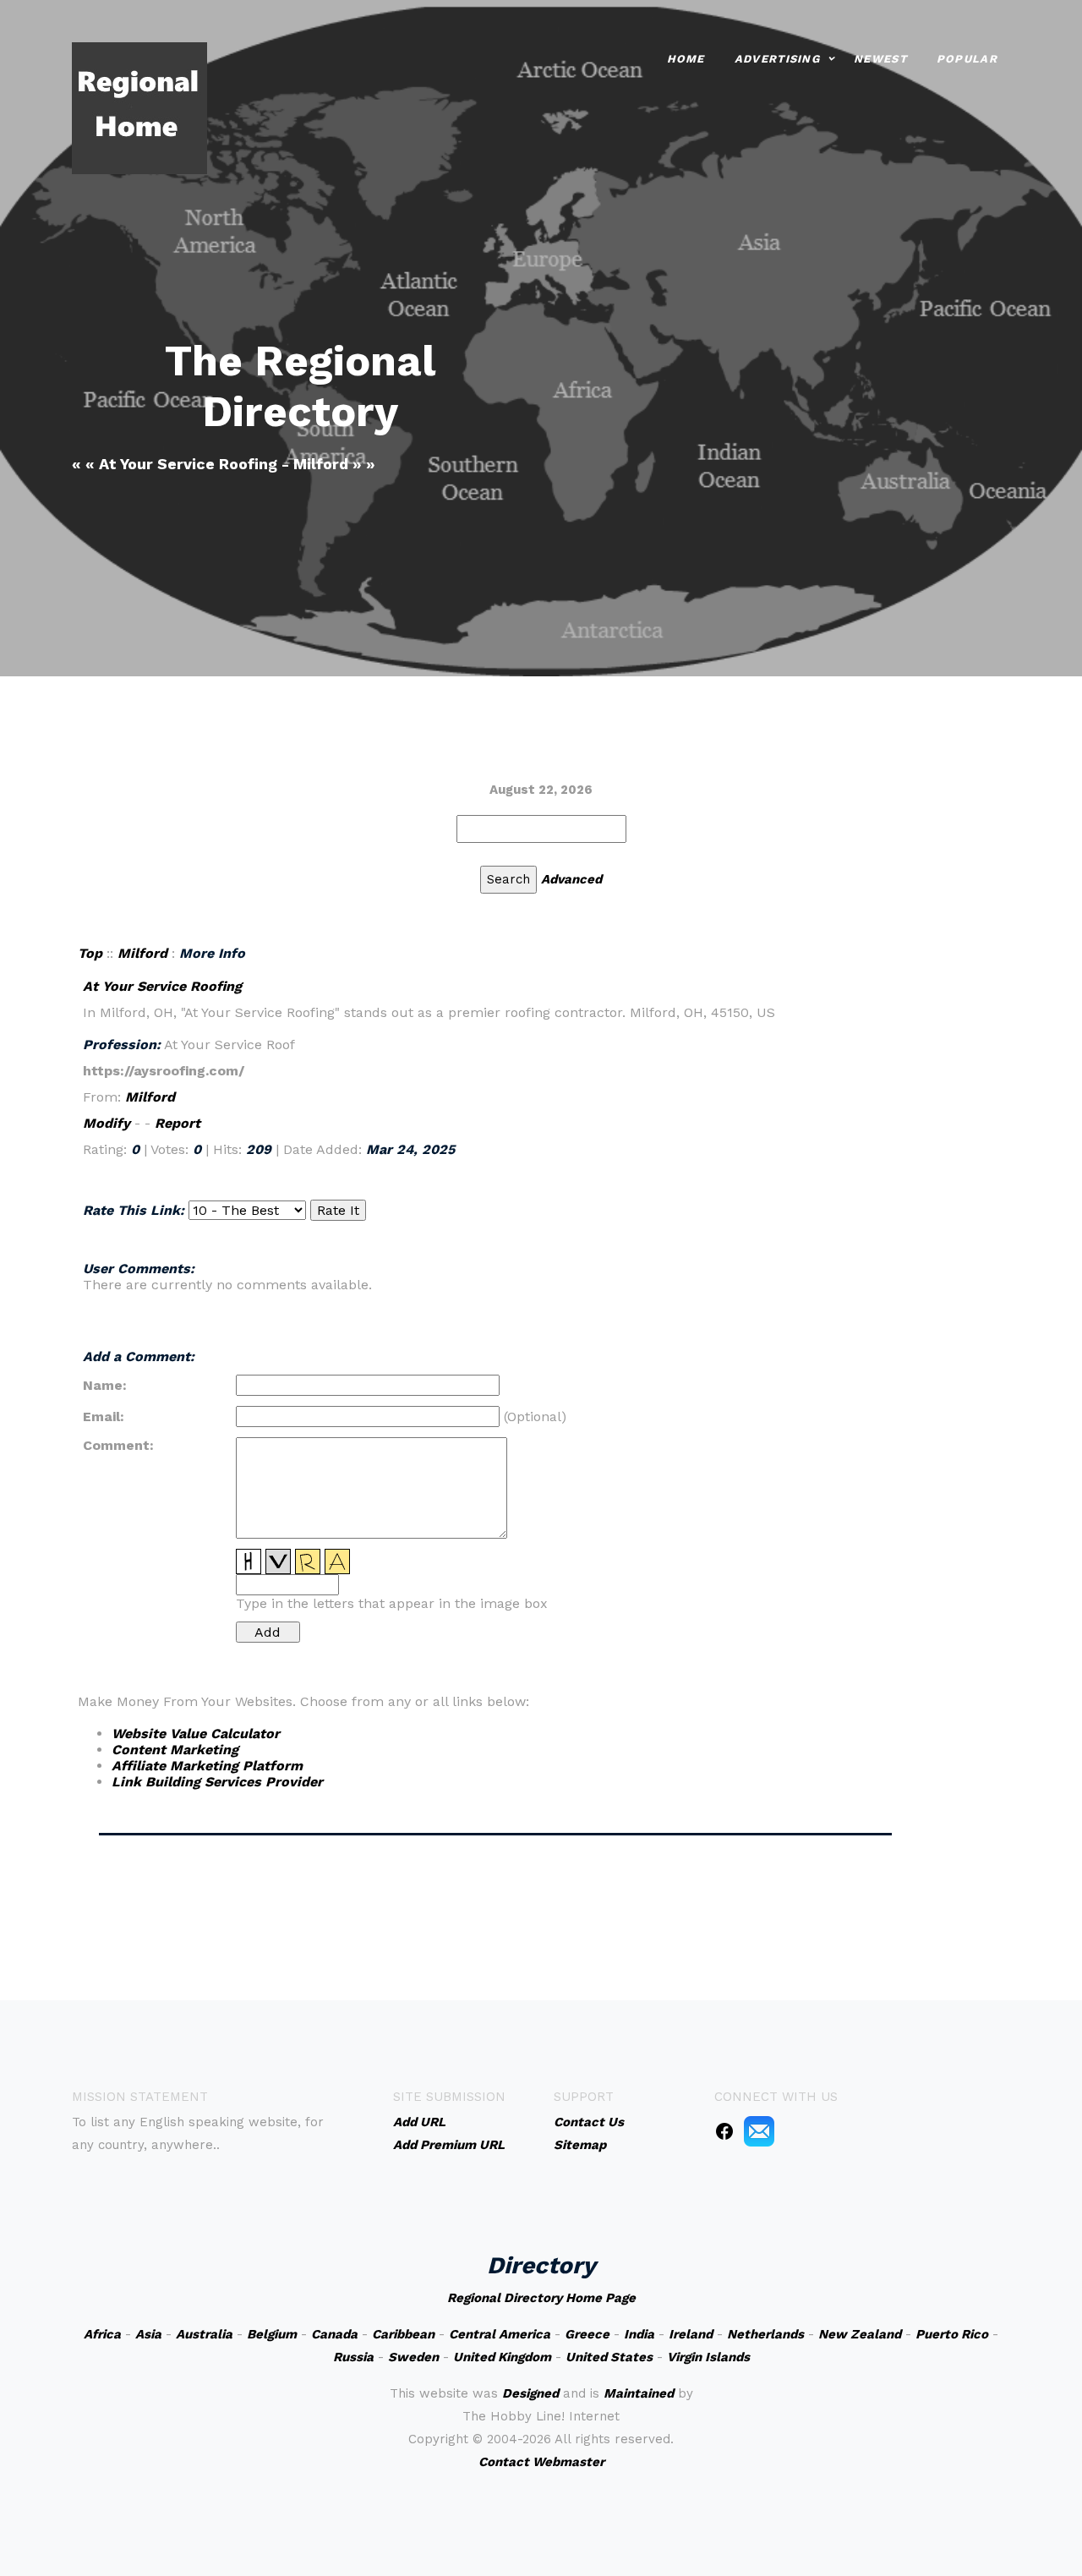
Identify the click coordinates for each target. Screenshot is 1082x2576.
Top (90, 953)
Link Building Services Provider (217, 1782)
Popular (967, 59)
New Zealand (860, 2334)
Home (686, 59)
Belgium (272, 2334)
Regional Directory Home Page (541, 2298)
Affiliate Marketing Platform (207, 1766)
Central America (500, 2334)
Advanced (571, 879)
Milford (142, 953)
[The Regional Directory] (139, 107)
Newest (880, 59)
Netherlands (765, 2334)
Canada (334, 2334)
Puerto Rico (952, 2334)
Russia (353, 2357)
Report (178, 1123)
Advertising (777, 59)
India (639, 2334)
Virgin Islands (708, 2357)
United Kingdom (502, 2357)
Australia (204, 2334)
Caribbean (403, 2334)
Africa (102, 2334)
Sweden (413, 2357)
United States (609, 2357)
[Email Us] (759, 2130)
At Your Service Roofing (162, 986)
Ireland (691, 2334)
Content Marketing (175, 1750)
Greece (587, 2334)
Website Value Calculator (196, 1734)
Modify (107, 1123)
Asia (148, 2334)
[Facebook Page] (724, 2130)
